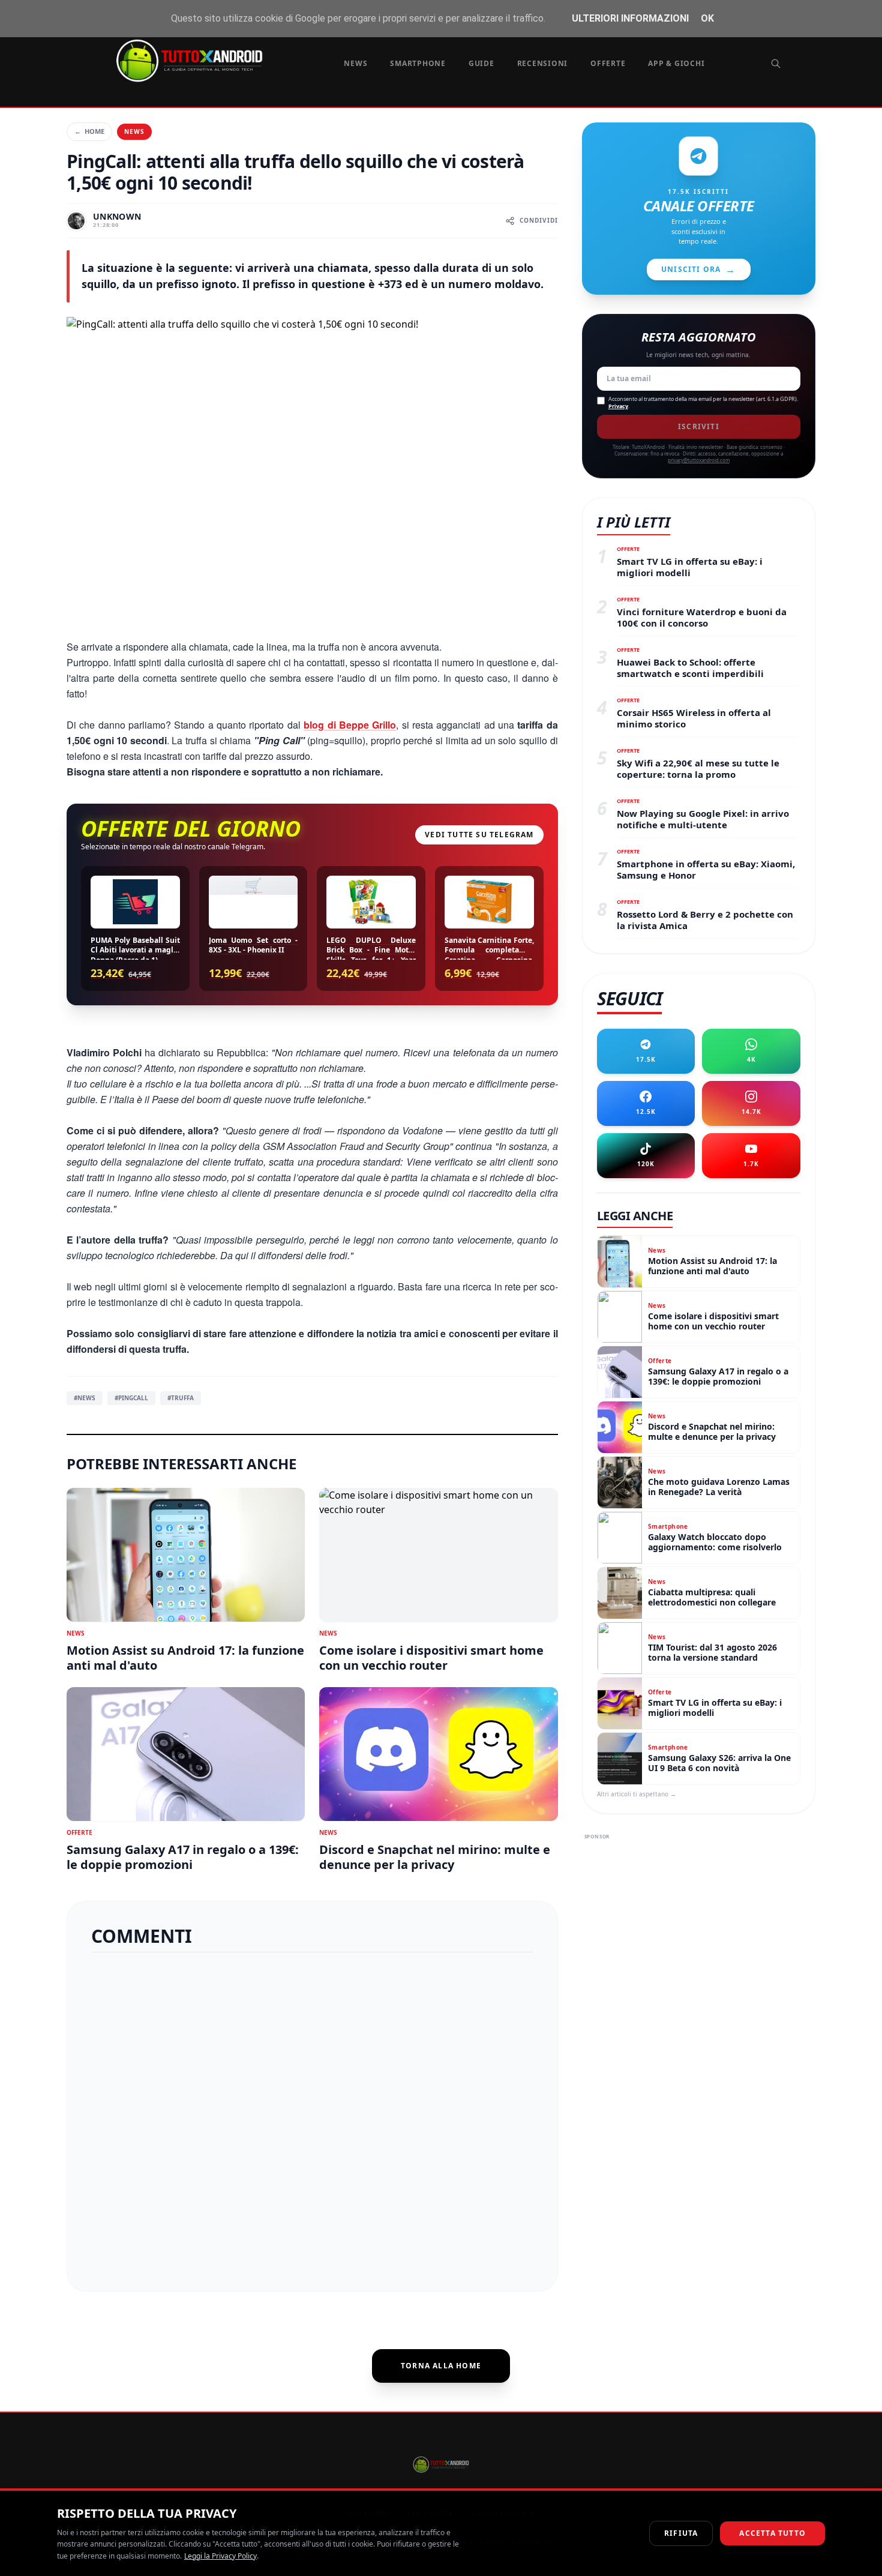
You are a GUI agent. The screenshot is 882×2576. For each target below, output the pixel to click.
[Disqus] (312, 2117)
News (355, 63)
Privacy (618, 406)
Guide (481, 63)
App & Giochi (676, 63)
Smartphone (418, 63)
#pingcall (131, 1398)
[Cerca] (776, 64)
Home (89, 131)
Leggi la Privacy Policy (220, 2556)
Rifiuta (681, 2533)
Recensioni (543, 63)
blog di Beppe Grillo (350, 725)
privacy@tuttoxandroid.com (699, 460)
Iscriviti (699, 426)
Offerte (608, 63)
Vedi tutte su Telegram (479, 835)
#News (85, 1398)
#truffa (181, 1398)
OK (707, 18)
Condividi (539, 220)
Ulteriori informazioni (630, 18)
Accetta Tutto (772, 2533)
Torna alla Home (441, 2366)
